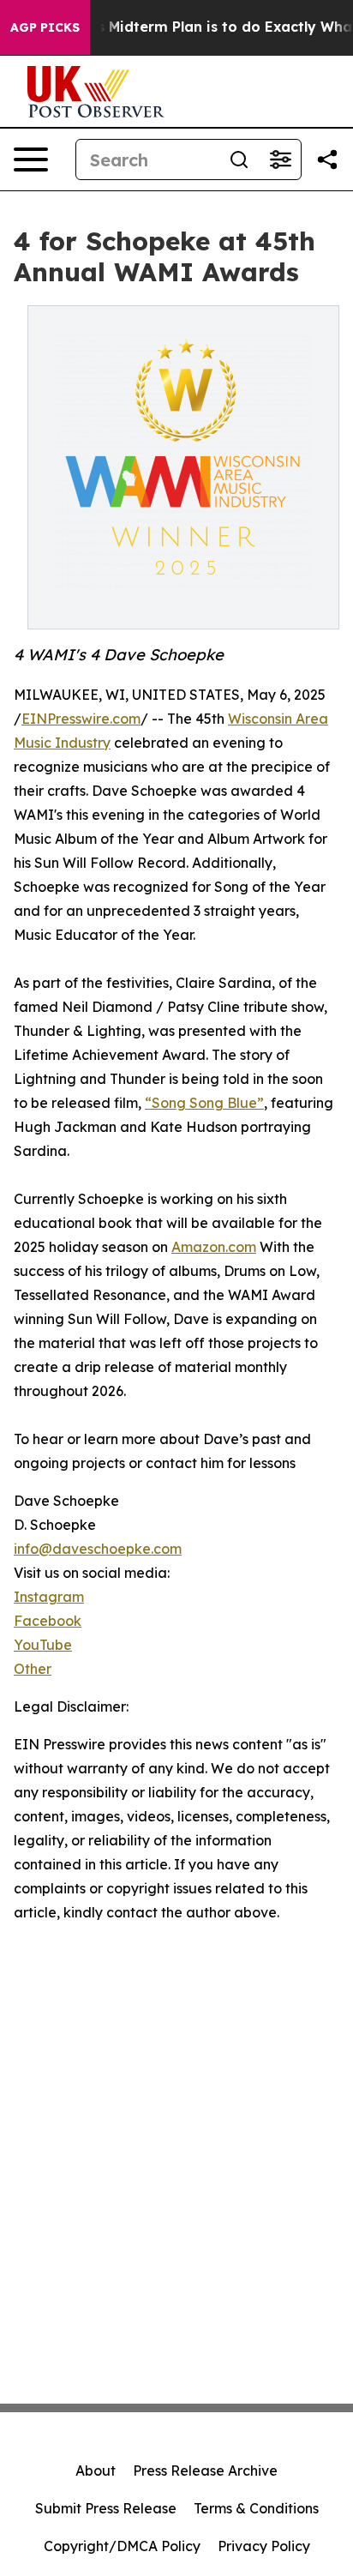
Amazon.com (214, 1247)
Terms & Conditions (256, 2508)
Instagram (49, 1597)
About (96, 2471)
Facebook (48, 1621)
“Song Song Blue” (204, 1103)
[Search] (239, 159)
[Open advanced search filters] (280, 159)
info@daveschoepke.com (98, 1549)
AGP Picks (45, 27)
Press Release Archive (205, 2471)
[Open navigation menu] (31, 159)
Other (33, 1669)
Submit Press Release (106, 2508)
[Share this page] (327, 159)
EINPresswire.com (81, 719)
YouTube (43, 1645)
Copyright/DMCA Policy (122, 2546)
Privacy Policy (264, 2546)
